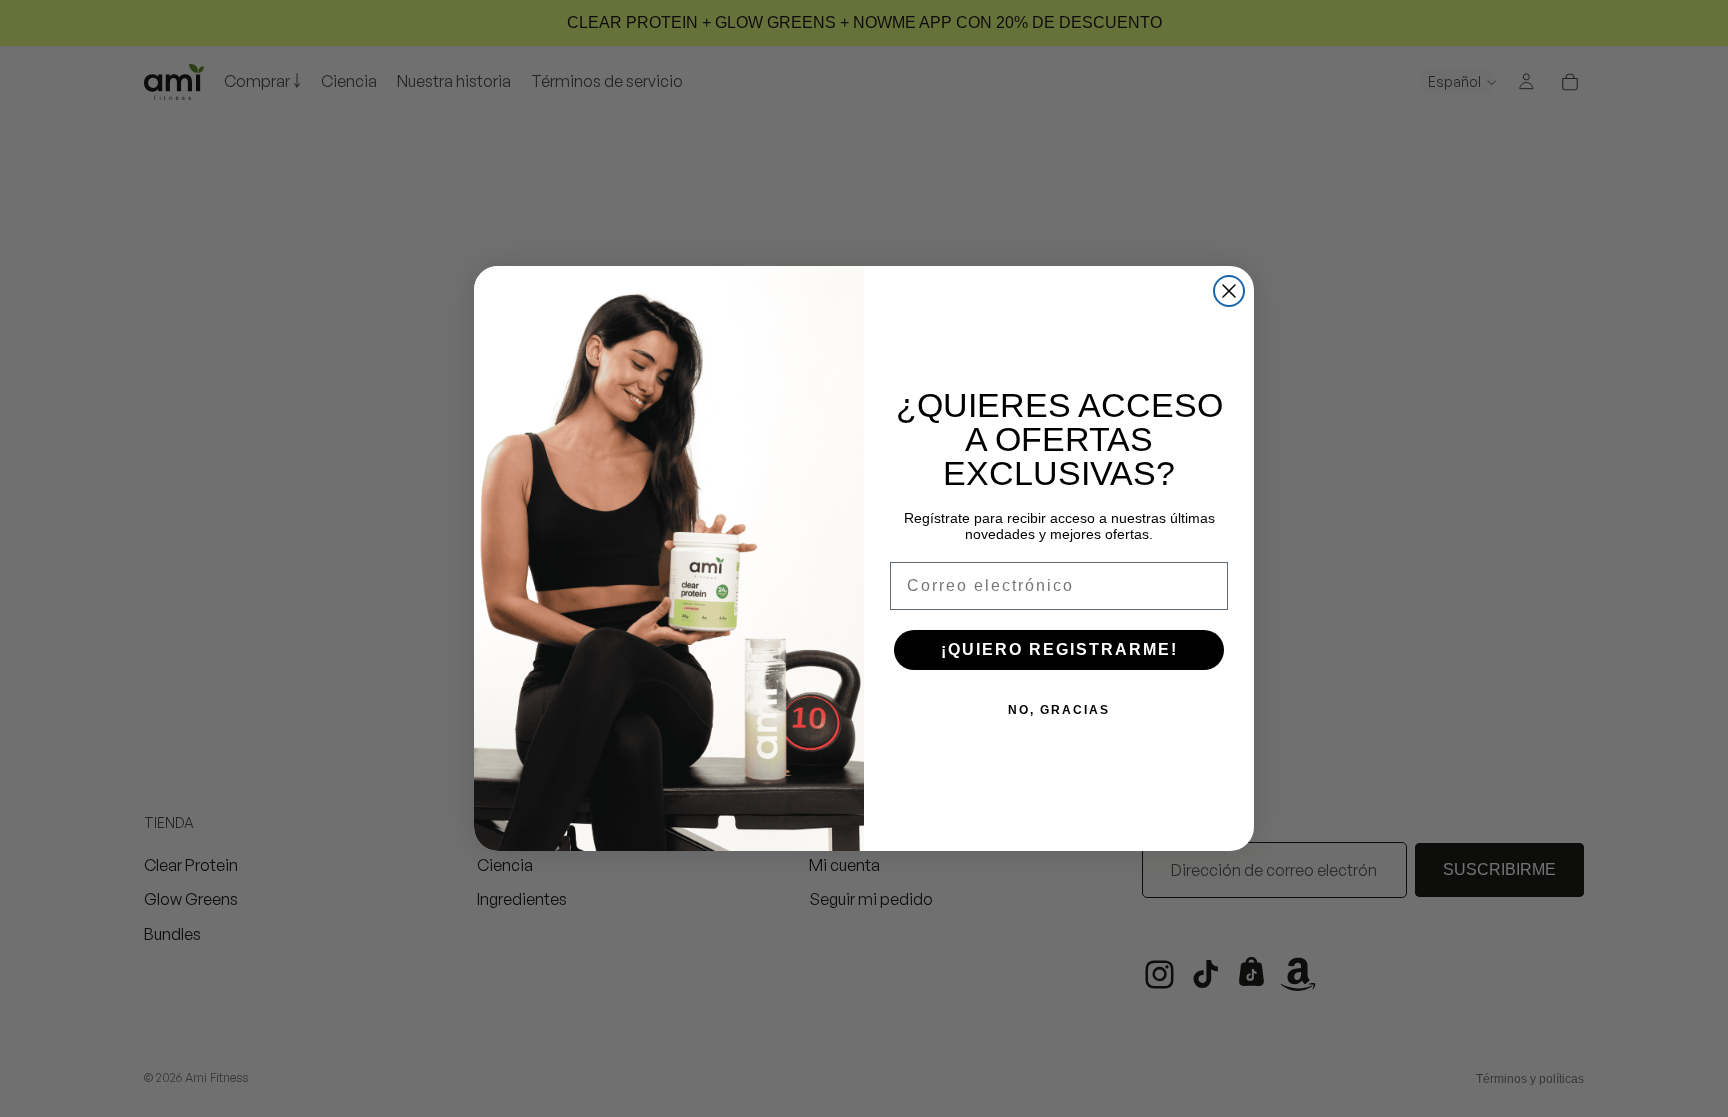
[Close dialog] (1229, 291)
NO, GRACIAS (1059, 710)
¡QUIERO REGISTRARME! (1059, 649)
